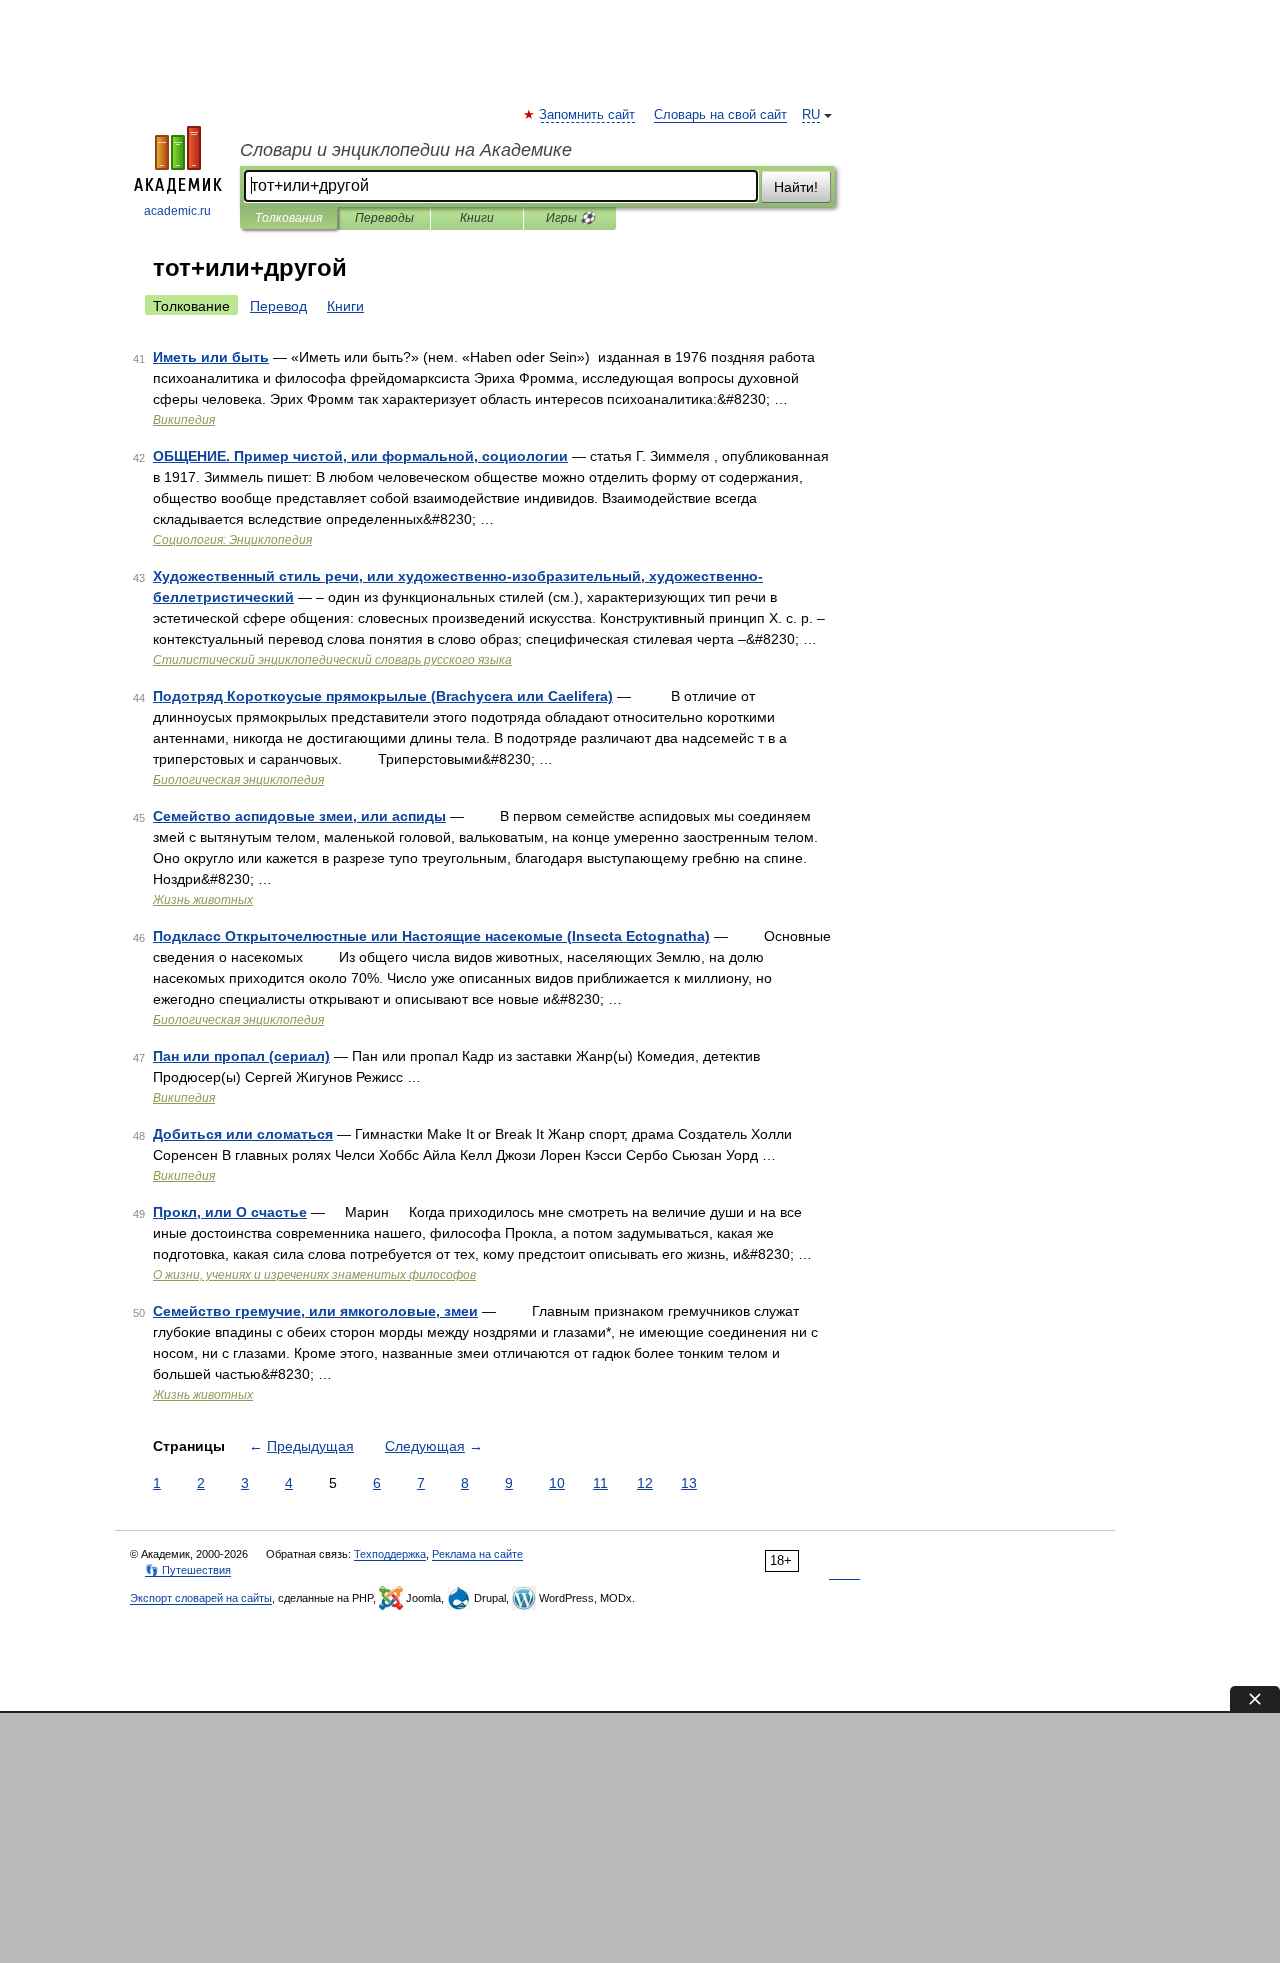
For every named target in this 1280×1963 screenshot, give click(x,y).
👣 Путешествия (188, 1570)
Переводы (384, 218)
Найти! (796, 187)
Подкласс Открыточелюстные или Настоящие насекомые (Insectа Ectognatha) (431, 936)
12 (645, 1483)
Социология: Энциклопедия (232, 540)
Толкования (288, 218)
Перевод (278, 306)
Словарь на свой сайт (720, 115)
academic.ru (177, 211)
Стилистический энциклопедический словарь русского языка (332, 660)
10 (557, 1483)
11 (600, 1483)
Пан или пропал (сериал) (241, 1056)
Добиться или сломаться (243, 1134)
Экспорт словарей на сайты (201, 1598)
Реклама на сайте (477, 1554)
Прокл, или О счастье (230, 1212)
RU (811, 115)
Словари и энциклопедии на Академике (406, 150)
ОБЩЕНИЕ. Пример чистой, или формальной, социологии (360, 456)
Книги (477, 218)
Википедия (184, 420)
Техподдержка (390, 1554)
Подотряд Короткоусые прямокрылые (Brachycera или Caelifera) (383, 696)
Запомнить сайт (588, 115)
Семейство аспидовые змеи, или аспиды (299, 816)
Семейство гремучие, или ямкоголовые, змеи (315, 1311)
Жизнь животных (203, 900)
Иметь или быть (211, 357)
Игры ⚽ (570, 218)
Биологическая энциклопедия (238, 780)
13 (689, 1483)
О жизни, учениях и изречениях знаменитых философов (314, 1275)
